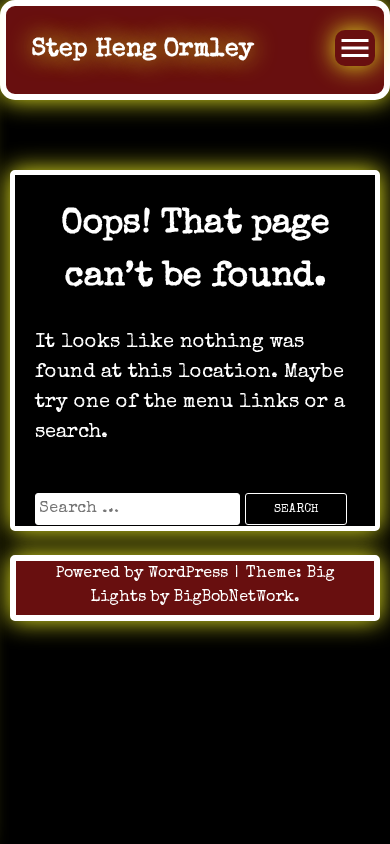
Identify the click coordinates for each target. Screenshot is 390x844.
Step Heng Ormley (142, 49)
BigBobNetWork (234, 598)
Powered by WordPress (144, 574)
